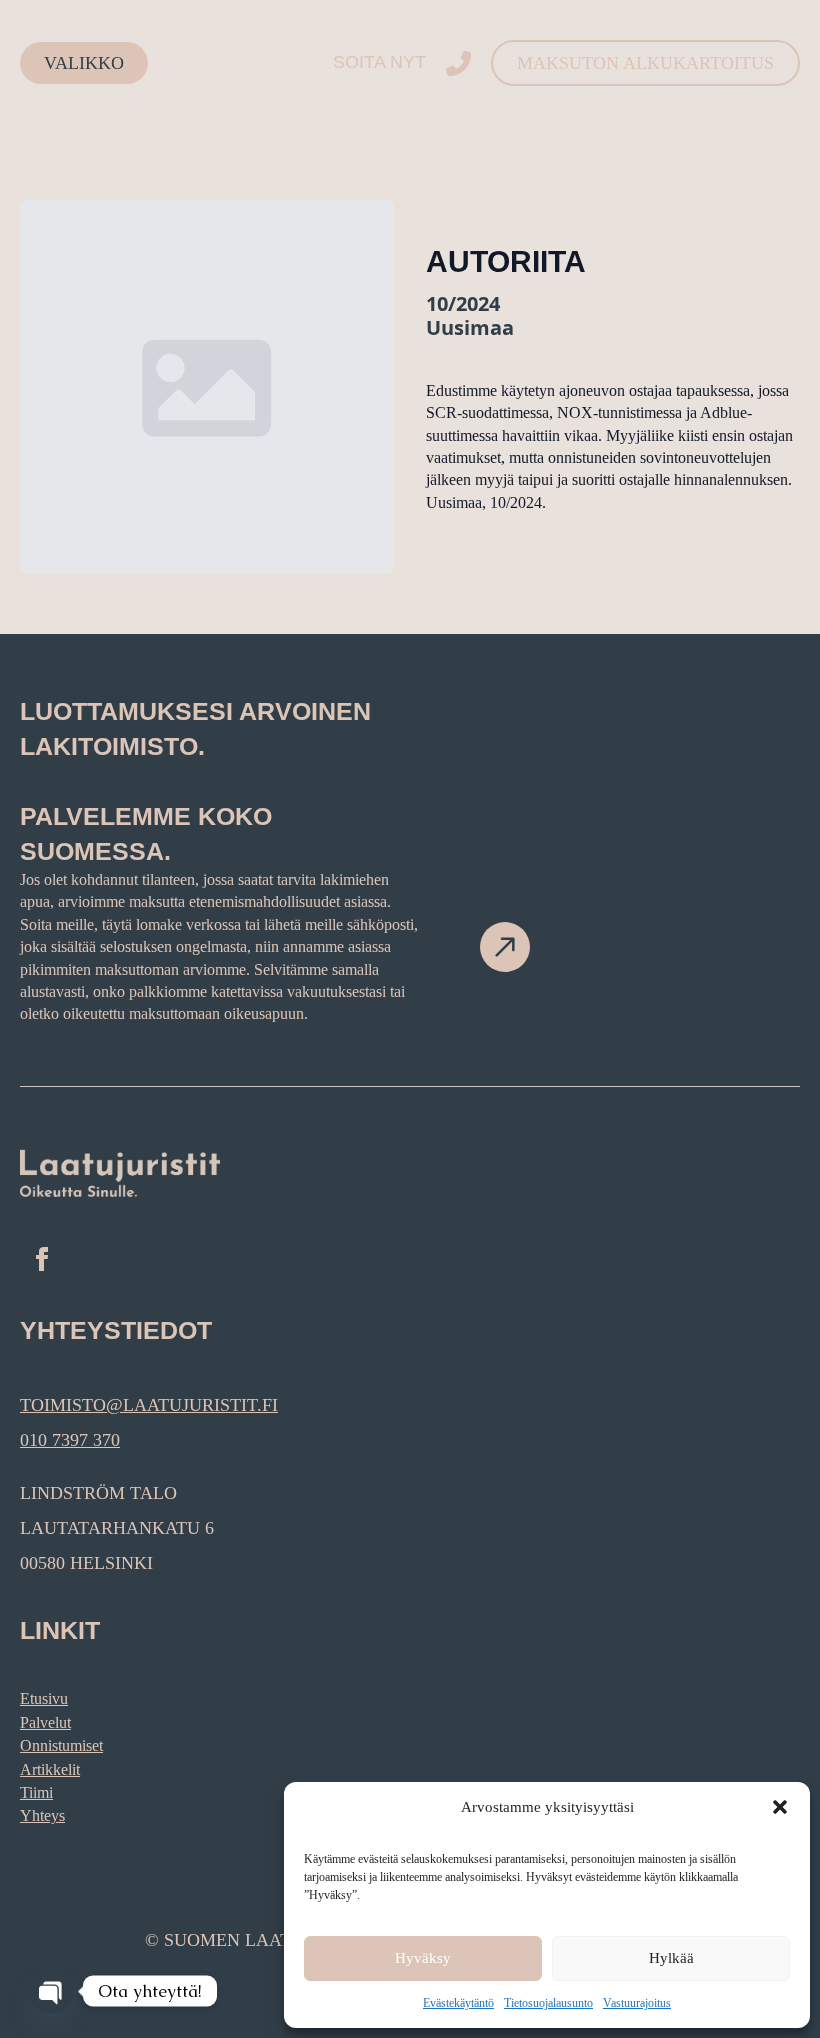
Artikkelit (50, 1769)
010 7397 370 (70, 1440)
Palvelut (45, 1722)
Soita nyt (379, 62)
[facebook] (42, 1259)
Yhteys (42, 1815)
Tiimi (36, 1792)
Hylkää (671, 1958)
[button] (780, 1807)
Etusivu (44, 1698)
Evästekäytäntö (458, 2003)
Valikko (84, 63)
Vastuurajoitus (637, 2003)
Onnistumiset (61, 1745)
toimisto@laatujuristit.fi (149, 1405)
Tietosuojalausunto (548, 2003)
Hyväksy (423, 1958)
